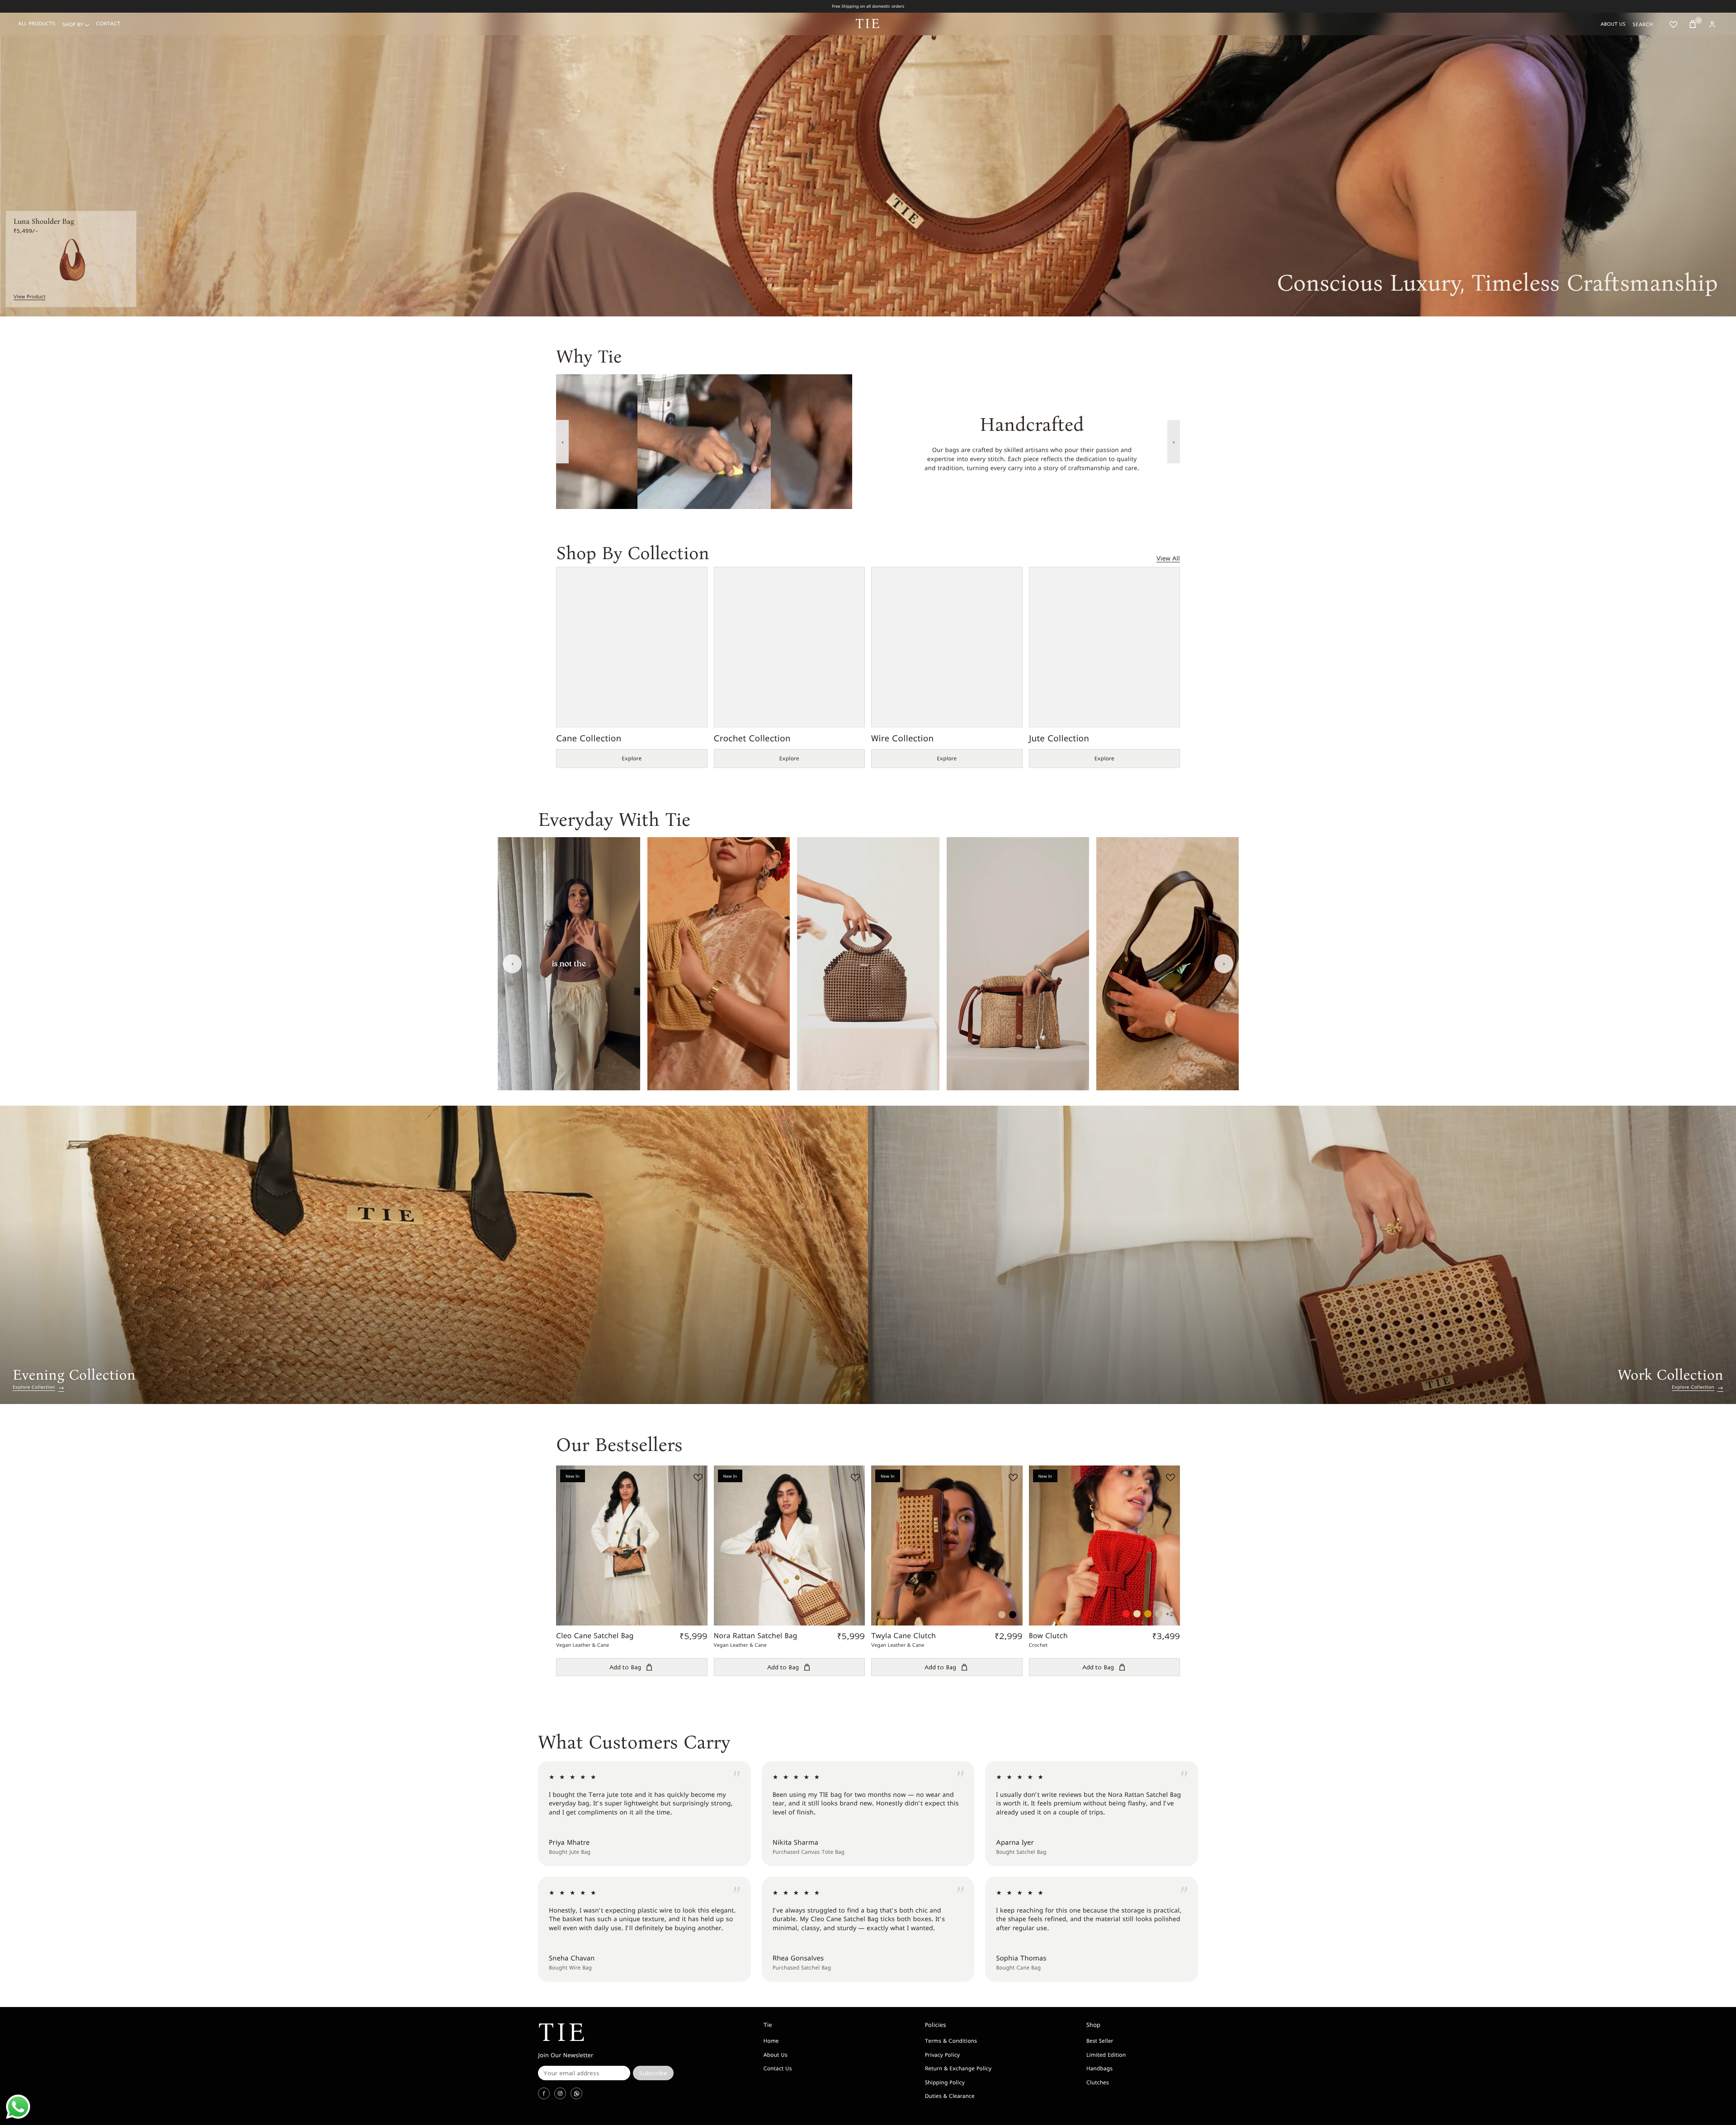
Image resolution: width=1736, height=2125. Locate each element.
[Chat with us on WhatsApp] (18, 2107)
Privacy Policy (942, 2055)
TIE (868, 24)
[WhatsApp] (576, 2093)
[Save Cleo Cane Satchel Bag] (697, 1477)
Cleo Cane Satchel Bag (595, 1636)
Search (1643, 24)
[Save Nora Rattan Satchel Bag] (854, 1477)
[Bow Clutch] (1105, 1546)
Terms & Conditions (951, 2041)
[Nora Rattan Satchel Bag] (790, 1546)
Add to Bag (625, 1667)
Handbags (1099, 2068)
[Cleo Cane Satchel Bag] (632, 1546)
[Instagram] (560, 2093)
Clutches (1098, 2082)
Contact (108, 24)
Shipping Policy (945, 2082)
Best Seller (1100, 2041)
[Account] (1712, 24)
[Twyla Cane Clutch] (947, 1546)
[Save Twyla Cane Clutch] (1012, 1477)
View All (1168, 558)
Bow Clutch (1048, 1636)
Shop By (73, 25)
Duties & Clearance (950, 2096)
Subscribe (653, 2073)
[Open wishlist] (1673, 24)
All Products (37, 24)
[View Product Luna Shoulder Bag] (71, 259)
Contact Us (777, 2068)
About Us (1613, 24)
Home (771, 2041)
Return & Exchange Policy (958, 2068)
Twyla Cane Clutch (903, 1636)
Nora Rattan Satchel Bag (756, 1636)
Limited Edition (1106, 2055)
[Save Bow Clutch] (1169, 1477)
